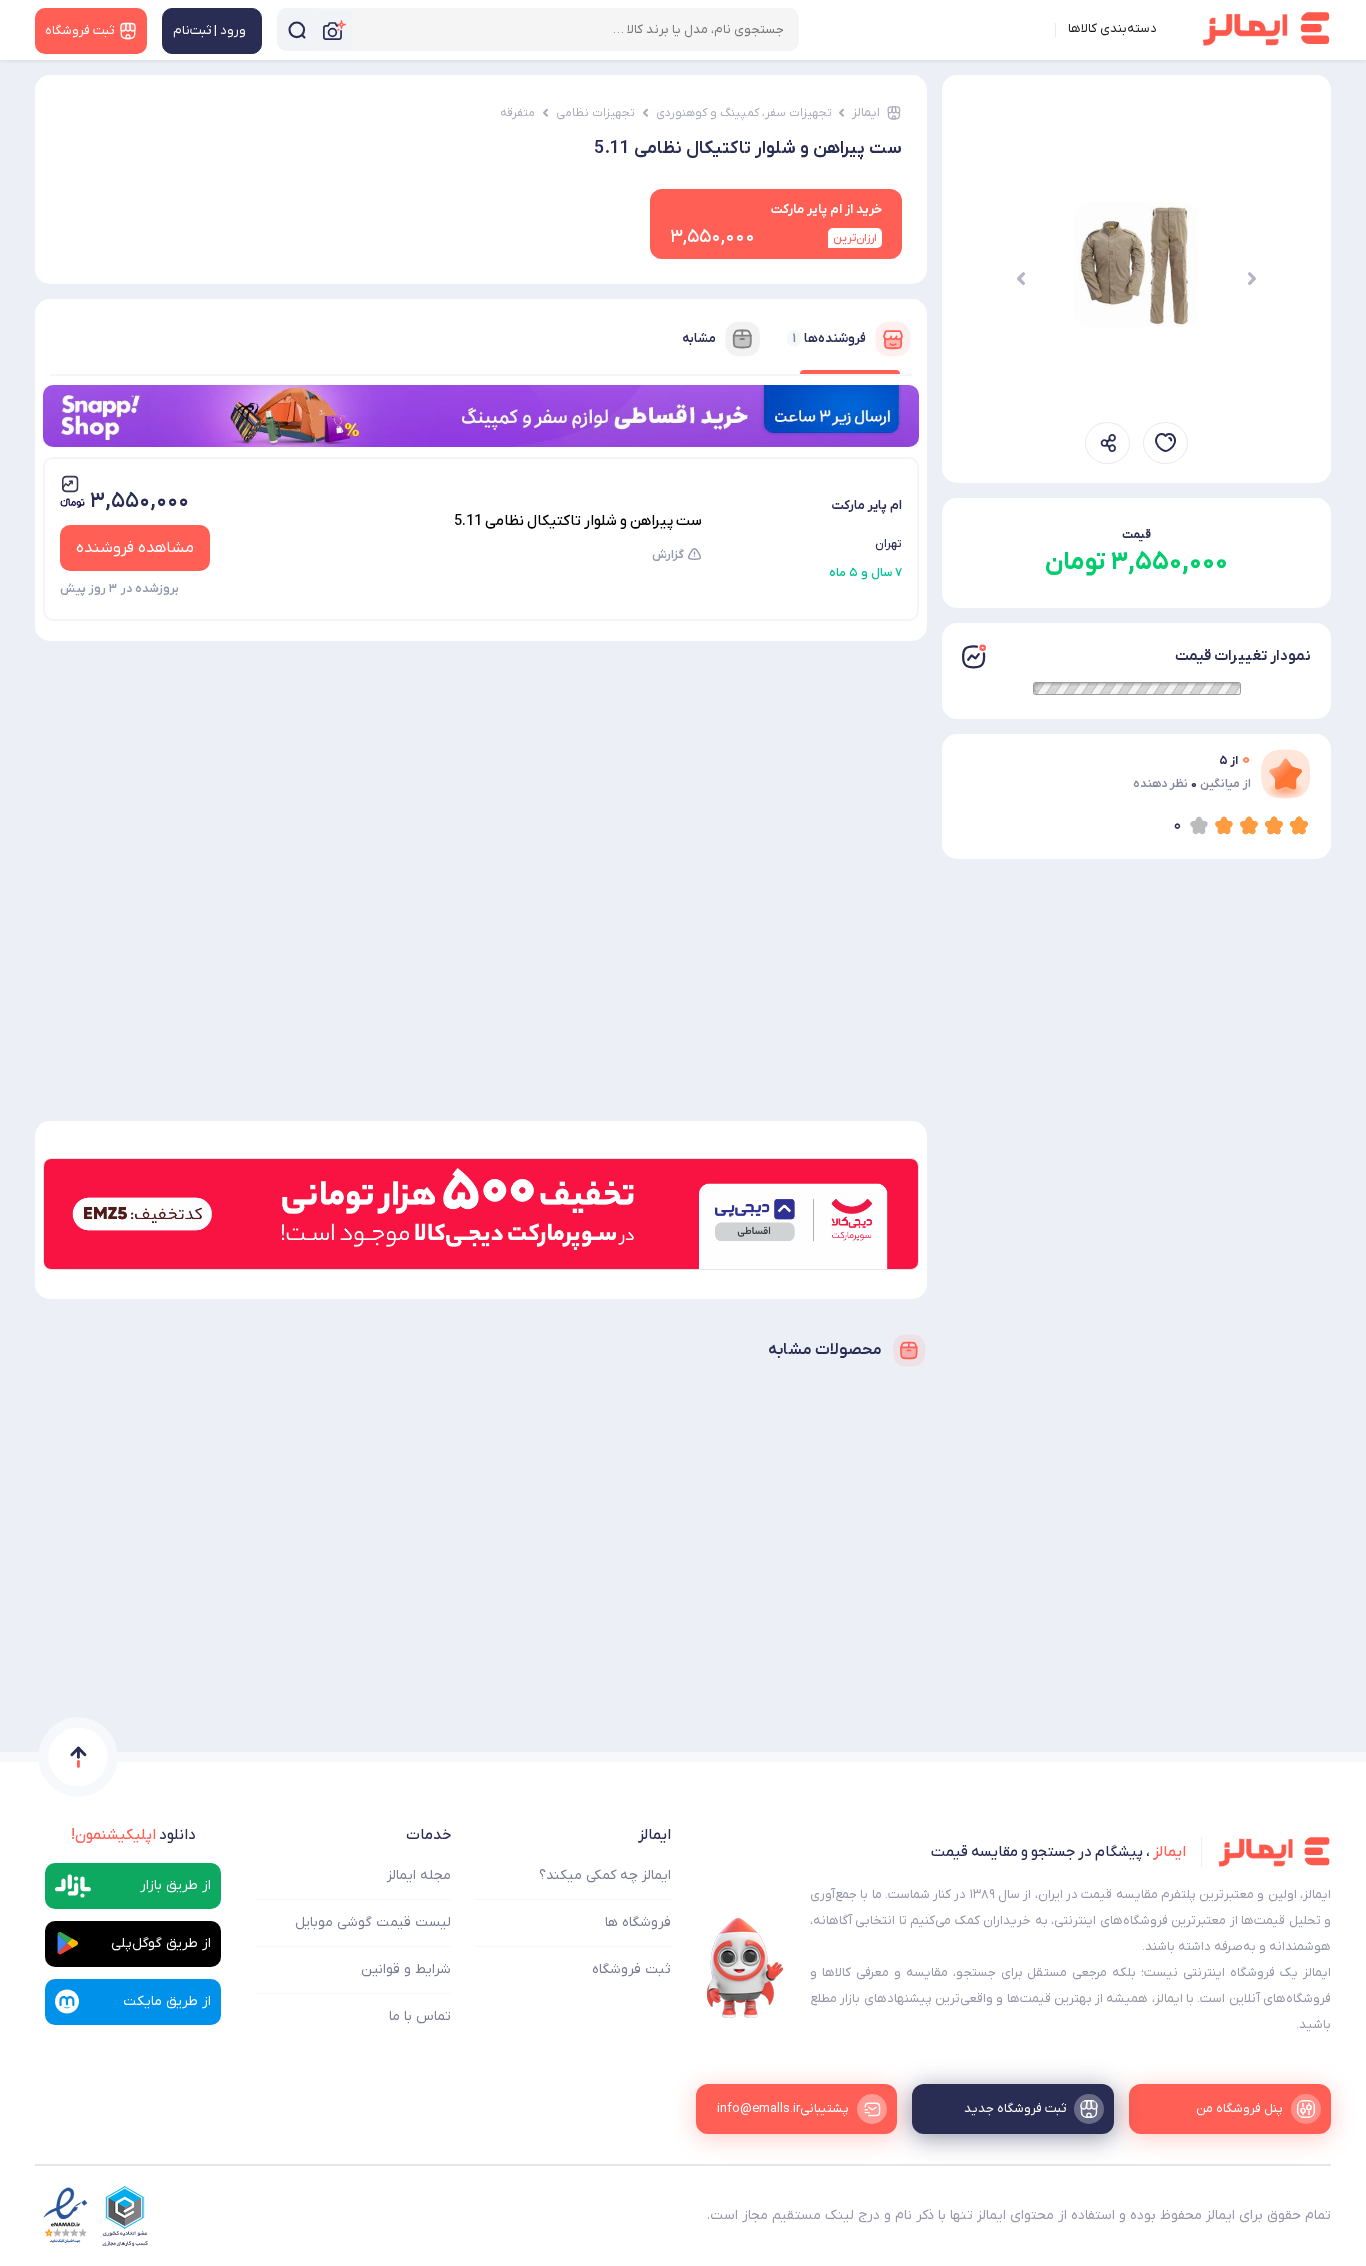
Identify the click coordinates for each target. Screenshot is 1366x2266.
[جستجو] (297, 29)
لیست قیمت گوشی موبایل (373, 1922)
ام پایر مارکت (866, 505)
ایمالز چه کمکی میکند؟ (605, 1875)
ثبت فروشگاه (631, 1969)
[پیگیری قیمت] (1165, 443)
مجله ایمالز (419, 1875)
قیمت (1136, 535)
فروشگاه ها (638, 1922)
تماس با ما (420, 2016)
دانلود (133, 1835)
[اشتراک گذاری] (1107, 443)
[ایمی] (745, 1968)
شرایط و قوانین (406, 1969)
